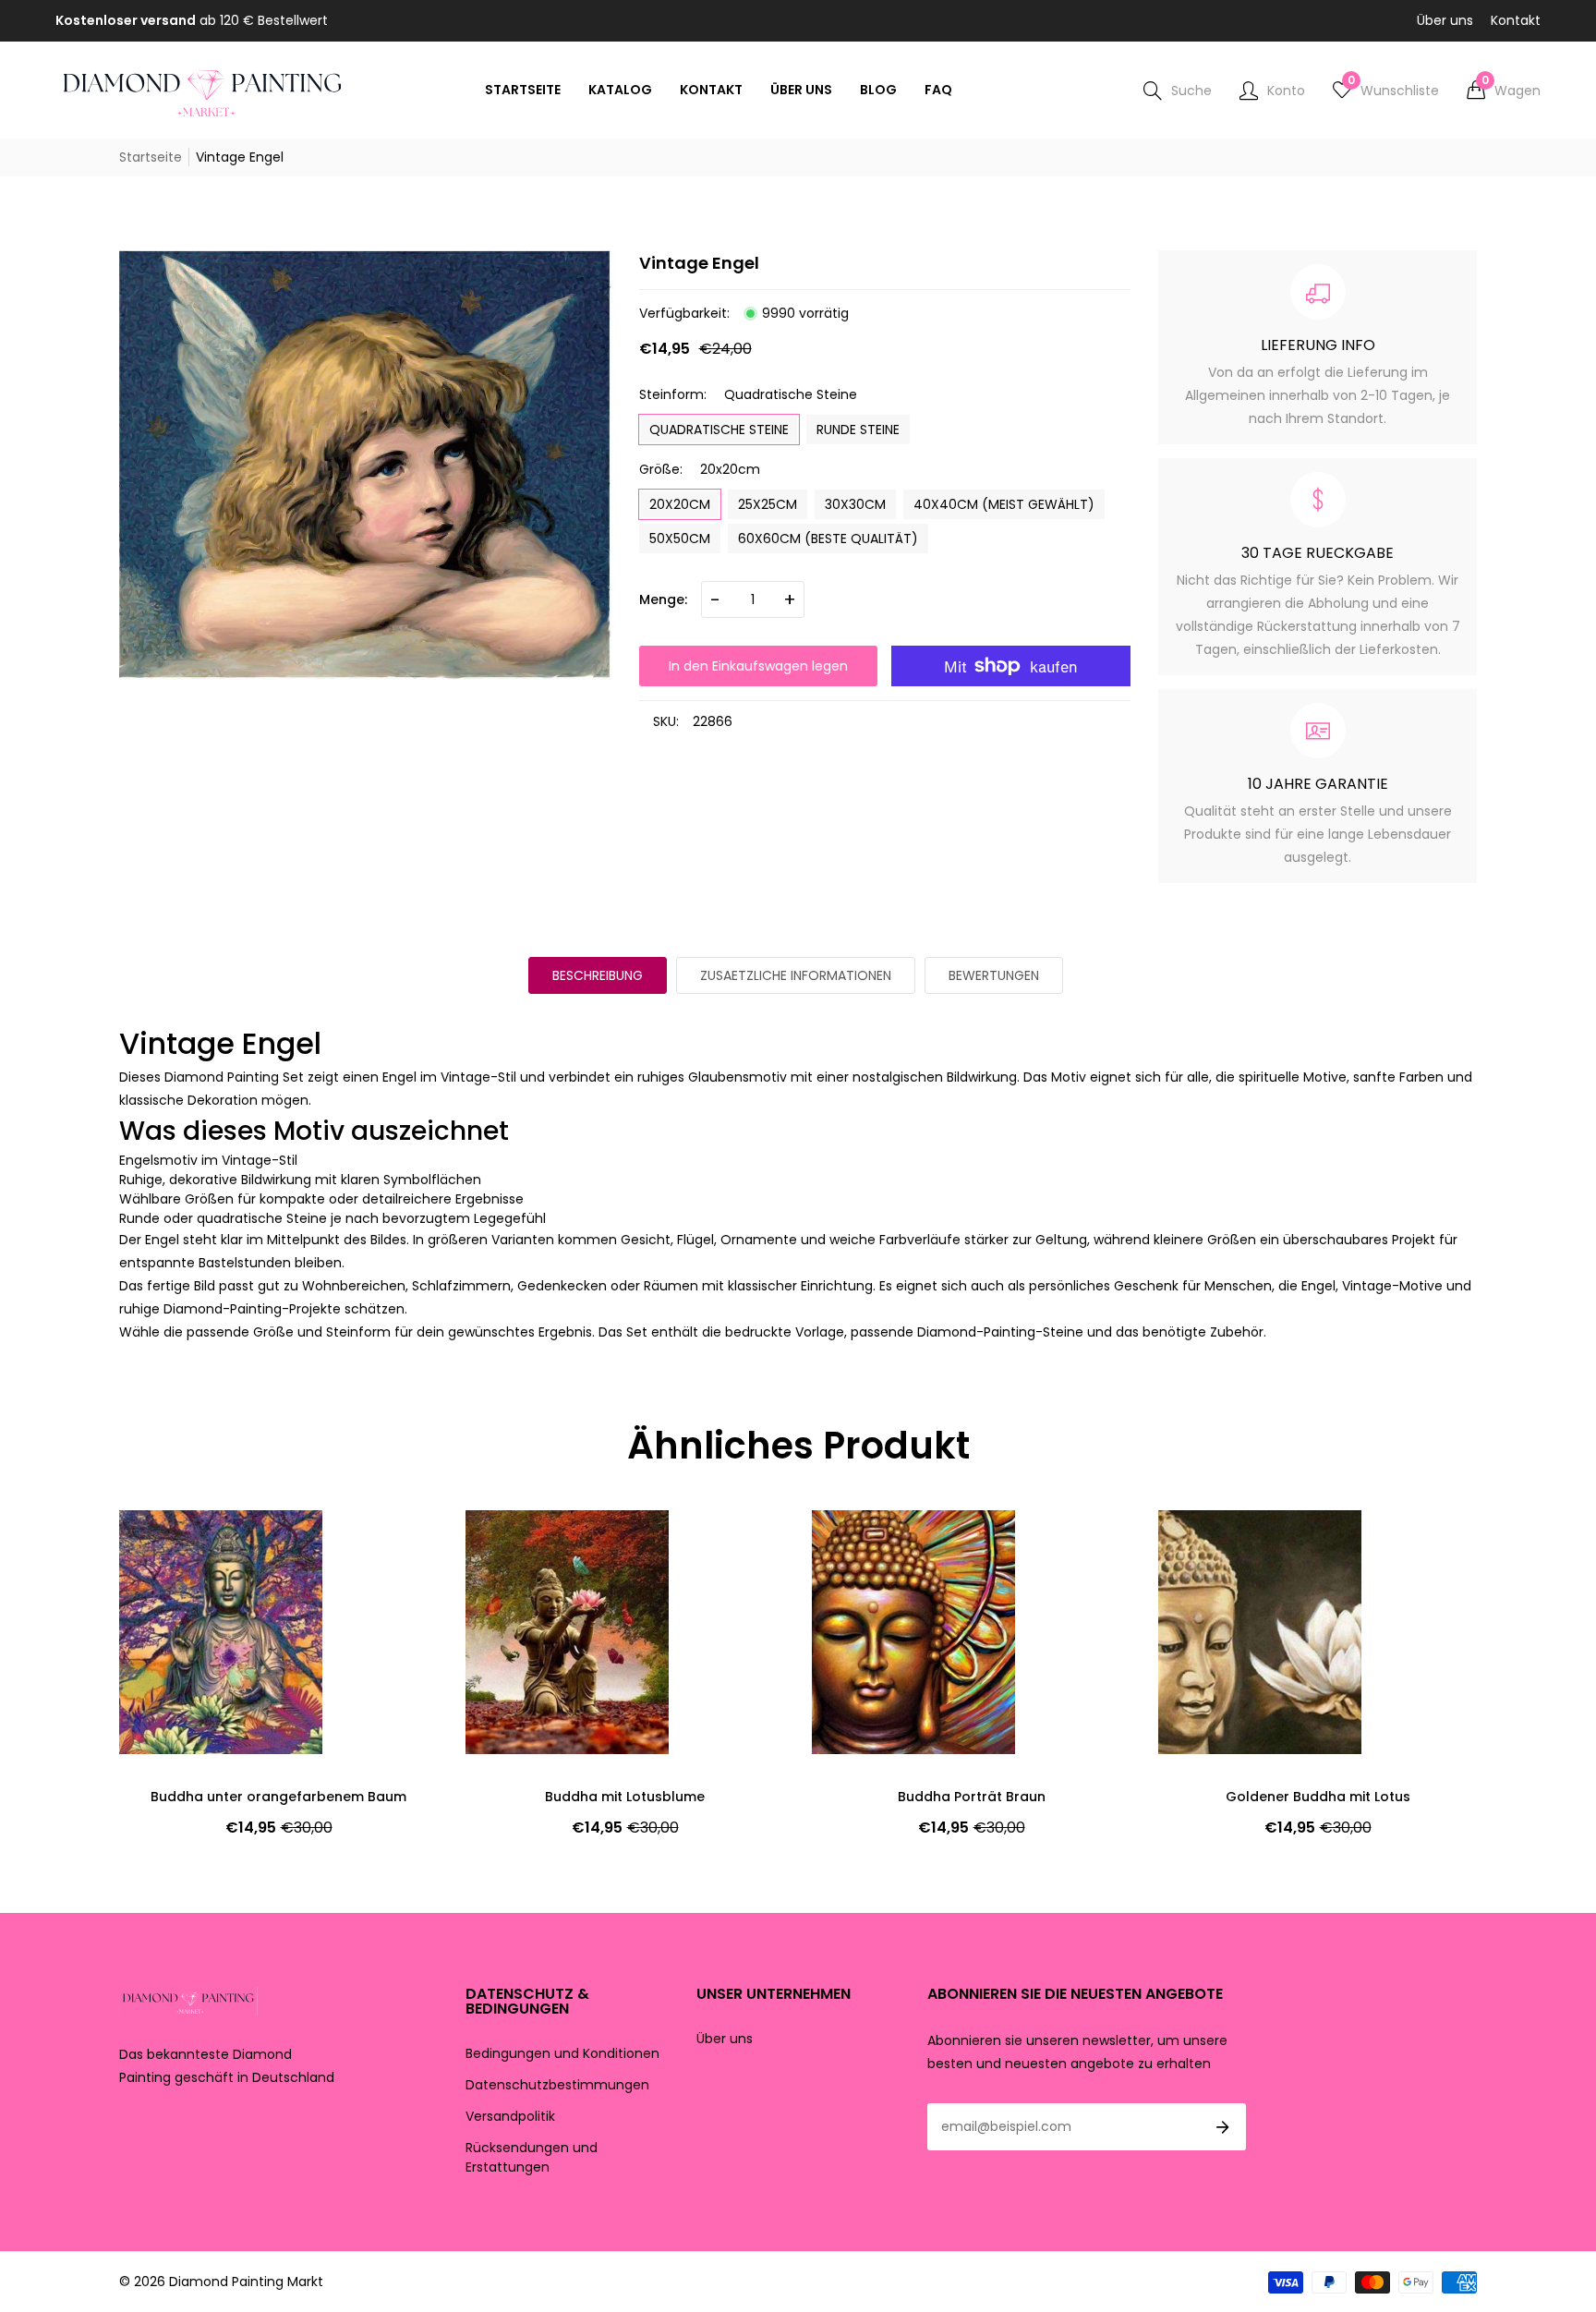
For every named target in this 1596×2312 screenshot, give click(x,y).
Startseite (151, 157)
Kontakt (1516, 20)
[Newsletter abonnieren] (1223, 2127)
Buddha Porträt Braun (625, 1797)
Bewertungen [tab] (994, 975)
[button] (1504, 91)
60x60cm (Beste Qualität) (828, 539)
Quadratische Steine (719, 430)
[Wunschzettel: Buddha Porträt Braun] (512, 1543)
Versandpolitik (510, 2116)
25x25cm (768, 504)
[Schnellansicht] (165, 1580)
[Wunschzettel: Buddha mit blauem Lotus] (1204, 1543)
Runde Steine (858, 430)
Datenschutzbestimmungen (557, 2085)
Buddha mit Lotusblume (278, 1797)
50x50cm (680, 539)
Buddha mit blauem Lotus (1318, 1797)
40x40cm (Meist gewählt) (1004, 504)
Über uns (1445, 20)
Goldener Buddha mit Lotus (972, 1797)
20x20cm (680, 504)
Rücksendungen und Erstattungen (532, 2157)
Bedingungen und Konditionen (562, 2053)
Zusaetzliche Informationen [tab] (796, 975)
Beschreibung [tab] (598, 975)
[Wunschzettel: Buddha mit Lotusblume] (165, 1543)
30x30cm (855, 504)
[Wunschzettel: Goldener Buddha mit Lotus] (858, 1543)
